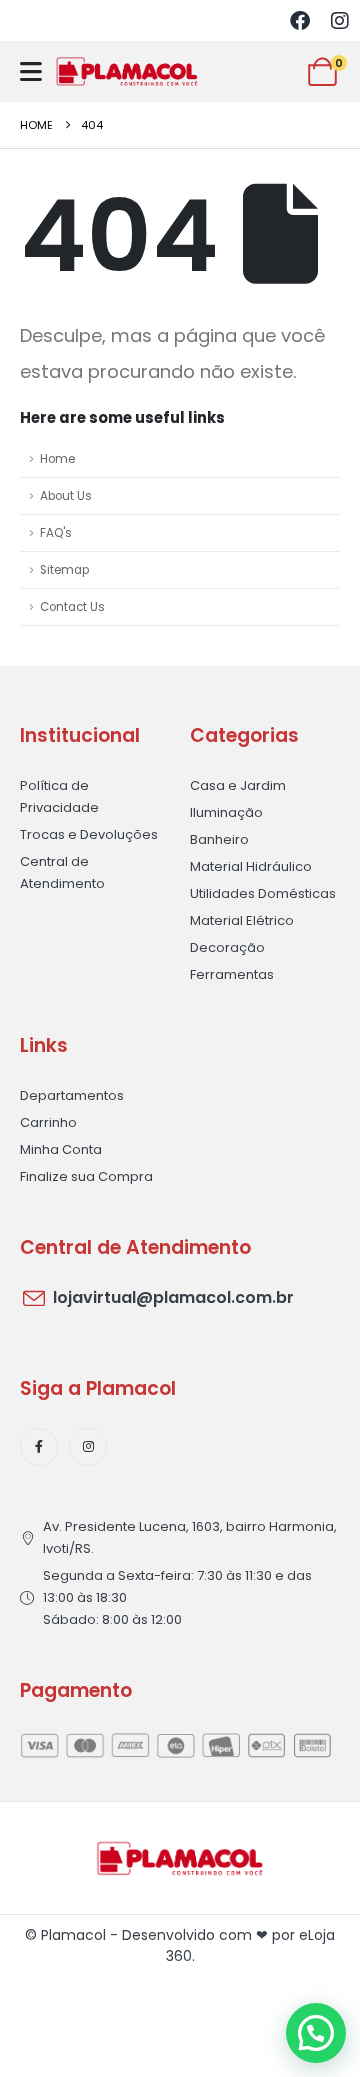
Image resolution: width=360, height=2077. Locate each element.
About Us (66, 496)
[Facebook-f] (39, 1447)
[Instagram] (340, 21)
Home (57, 459)
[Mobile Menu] (31, 71)
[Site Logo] (127, 71)
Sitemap (64, 570)
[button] (316, 2033)
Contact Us (72, 607)
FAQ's (56, 533)
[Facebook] (300, 21)
